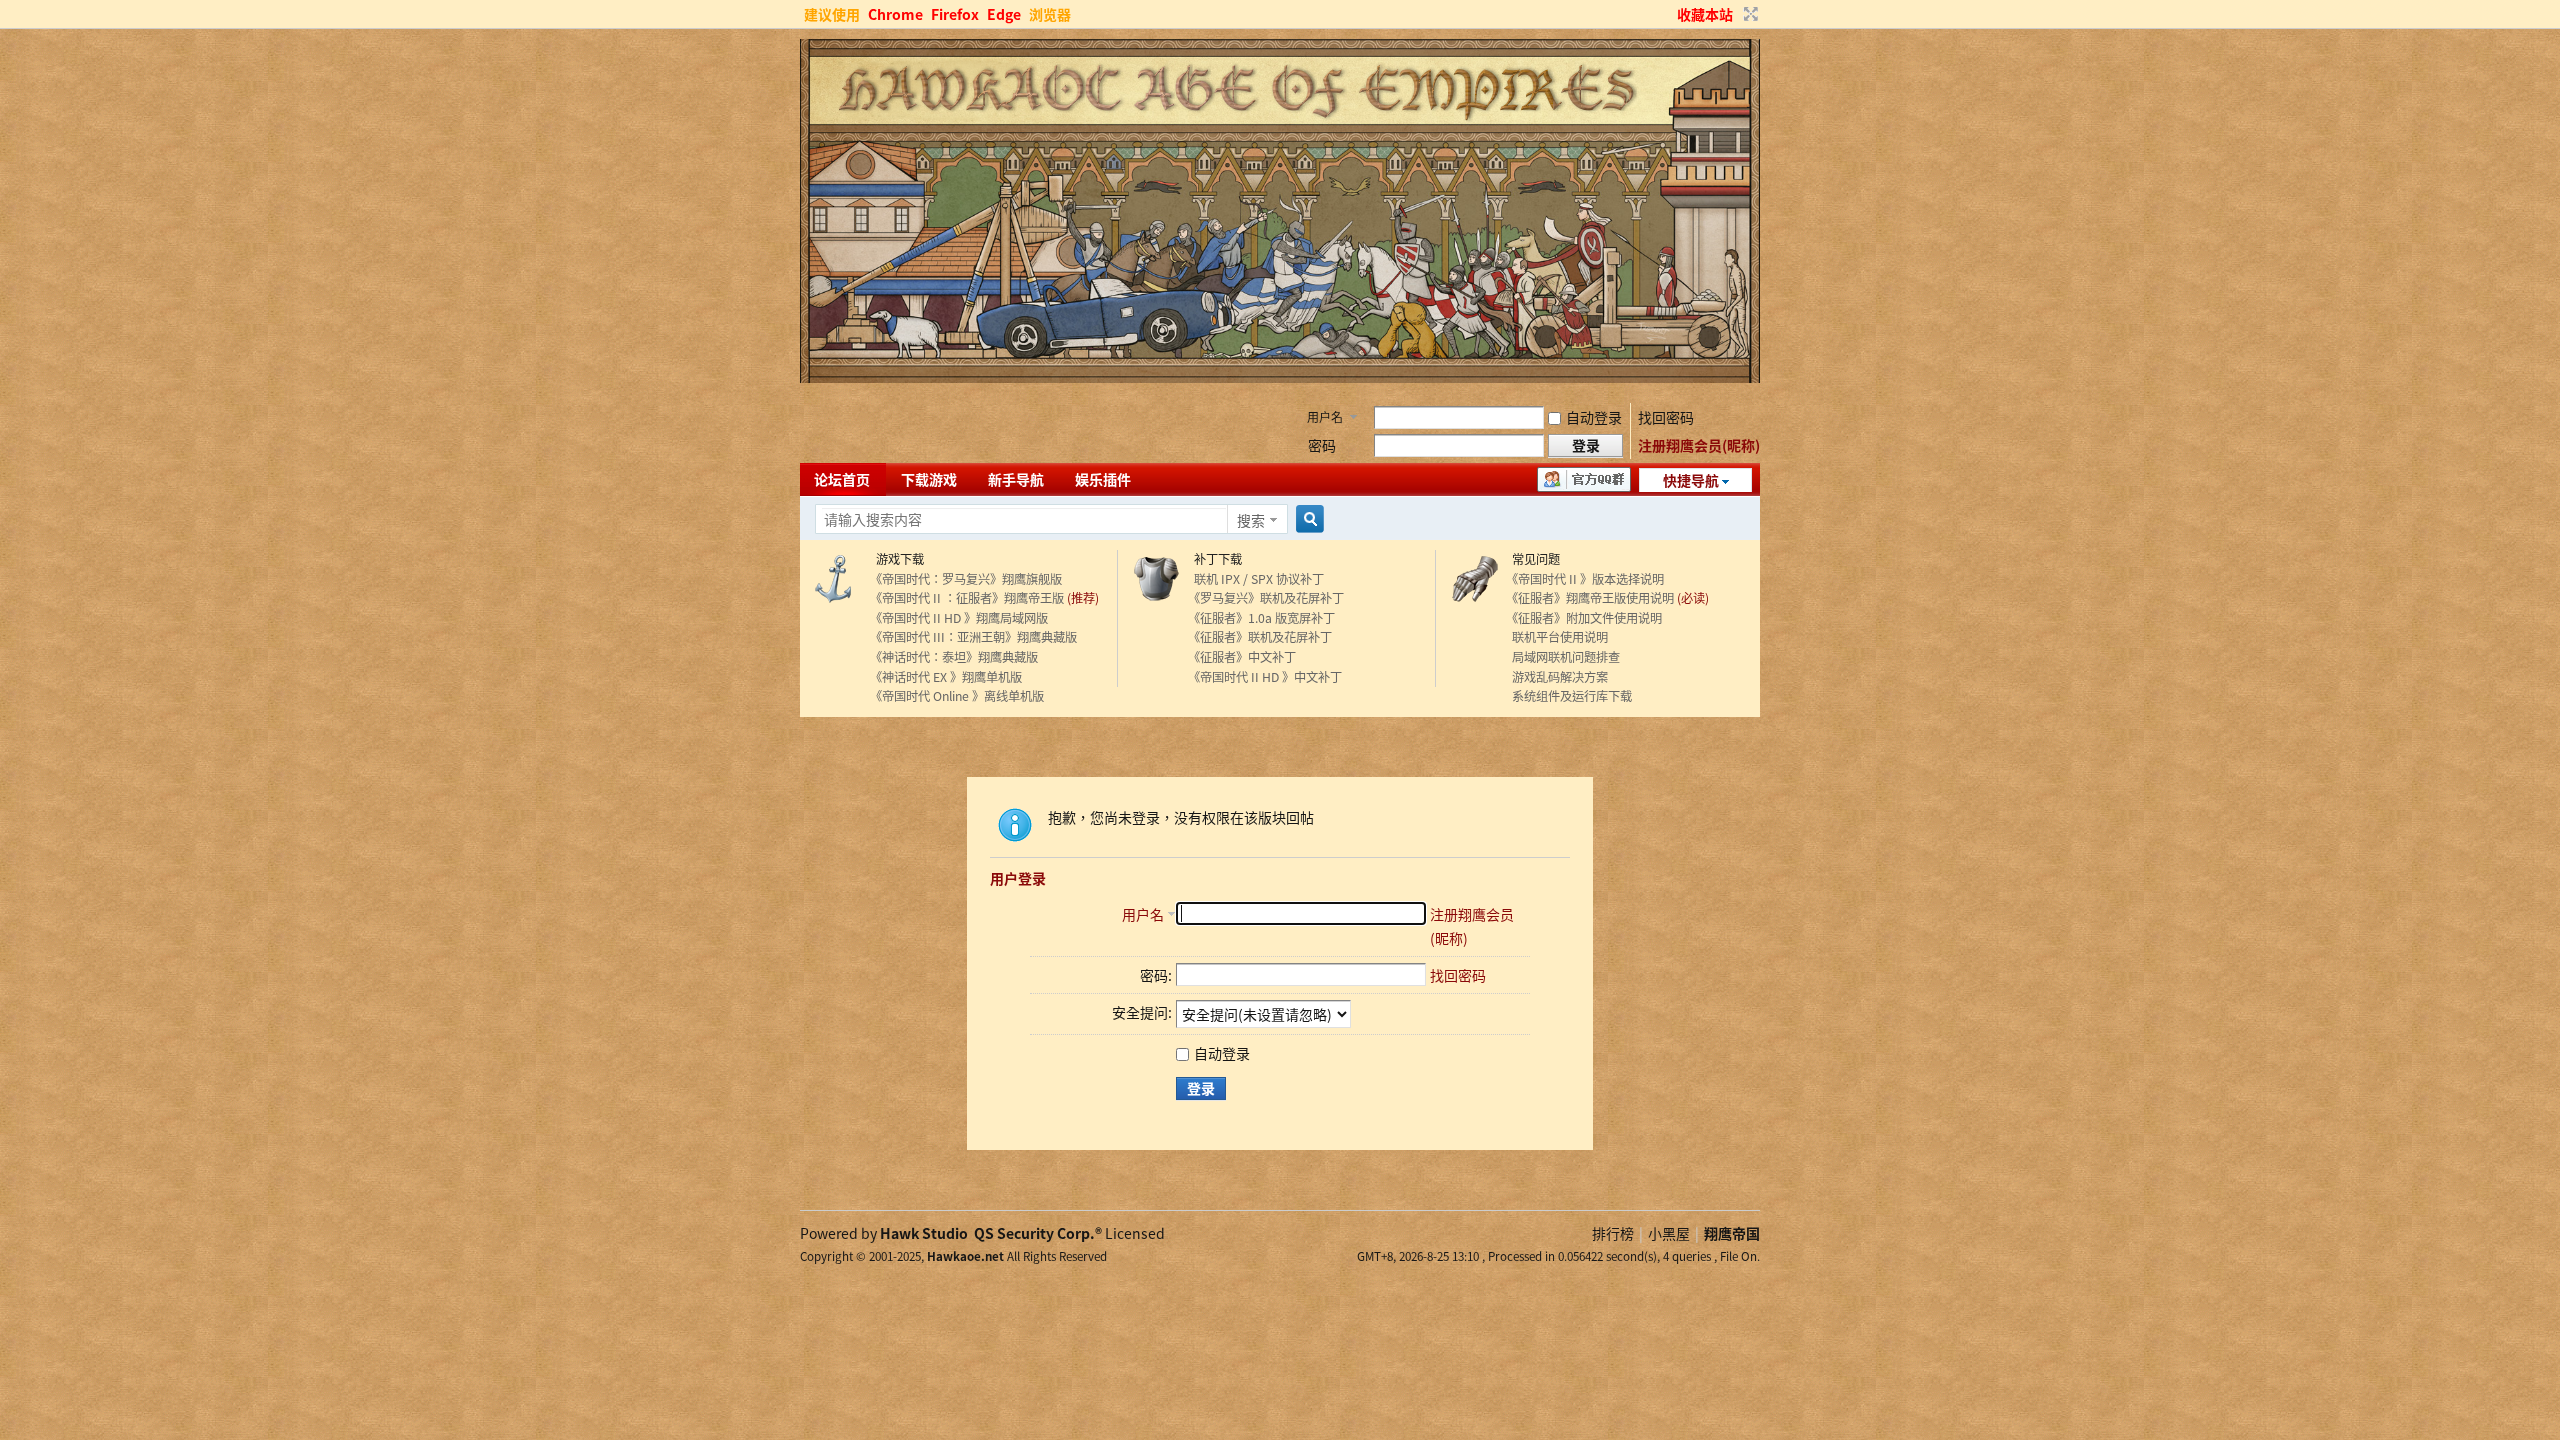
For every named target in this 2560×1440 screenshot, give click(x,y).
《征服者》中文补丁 (1242, 657)
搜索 (1251, 520)
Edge (1004, 14)
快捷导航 (1691, 480)
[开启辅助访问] (1668, 14)
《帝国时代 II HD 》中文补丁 (1265, 677)
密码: (1156, 975)
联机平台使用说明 (1557, 637)
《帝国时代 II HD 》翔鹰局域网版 (959, 618)
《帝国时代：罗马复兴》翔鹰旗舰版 (966, 579)
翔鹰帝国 (1732, 1233)
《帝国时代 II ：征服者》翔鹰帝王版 (967, 598)
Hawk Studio (924, 1233)
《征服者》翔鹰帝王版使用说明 (1590, 598)
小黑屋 (1669, 1233)
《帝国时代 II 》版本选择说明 (1585, 579)
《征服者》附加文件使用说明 (1584, 618)
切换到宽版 (1748, 14)
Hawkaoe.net (965, 1256)
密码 (1322, 445)
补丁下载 (1215, 559)
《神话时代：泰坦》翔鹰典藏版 (954, 657)
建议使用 (832, 14)
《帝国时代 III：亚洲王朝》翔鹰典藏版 (973, 637)
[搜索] (1307, 519)
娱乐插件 (1103, 479)
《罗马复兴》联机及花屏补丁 (1266, 598)
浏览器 (1050, 14)
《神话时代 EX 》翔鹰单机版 (946, 677)
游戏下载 (897, 559)
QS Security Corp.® (1038, 1233)
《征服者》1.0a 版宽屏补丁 (1261, 618)
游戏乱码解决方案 (1557, 677)
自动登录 (1594, 417)
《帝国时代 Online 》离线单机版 (957, 696)
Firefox (955, 14)
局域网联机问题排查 (1563, 657)
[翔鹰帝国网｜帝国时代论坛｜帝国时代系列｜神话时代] (1280, 377)
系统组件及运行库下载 (1569, 696)
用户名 (1325, 416)
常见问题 (1533, 559)
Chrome (895, 14)
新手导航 (1016, 479)
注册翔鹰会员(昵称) (1699, 445)
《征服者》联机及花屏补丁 (1260, 637)
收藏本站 (1705, 14)
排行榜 (1613, 1233)
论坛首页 (842, 479)
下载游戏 (929, 479)
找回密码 (1666, 417)
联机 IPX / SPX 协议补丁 (1256, 579)
